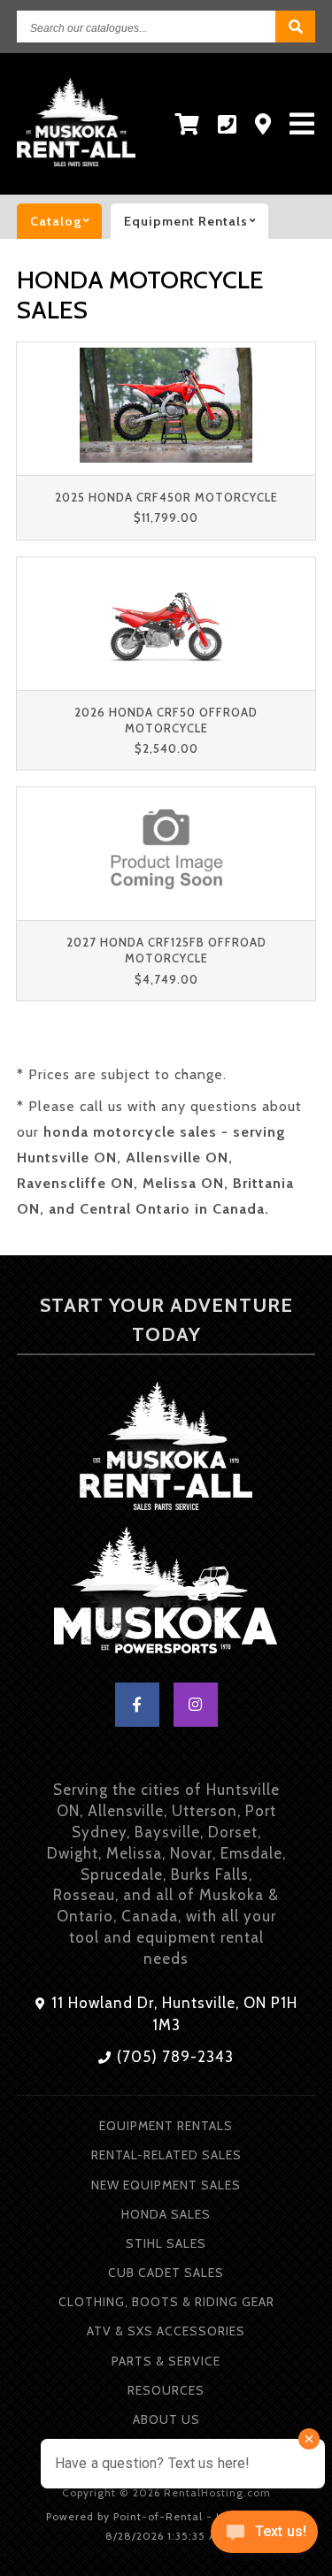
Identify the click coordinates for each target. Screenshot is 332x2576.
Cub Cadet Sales (166, 2273)
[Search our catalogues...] (295, 27)
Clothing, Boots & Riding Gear (166, 2302)
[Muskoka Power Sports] (166, 1594)
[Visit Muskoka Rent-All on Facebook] (137, 1705)
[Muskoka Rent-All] (166, 1449)
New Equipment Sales (166, 2185)
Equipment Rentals (166, 2126)
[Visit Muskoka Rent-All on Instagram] (196, 1705)
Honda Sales (166, 2214)
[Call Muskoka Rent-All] (228, 124)
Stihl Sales (166, 2243)
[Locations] (263, 124)
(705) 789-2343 (173, 2057)
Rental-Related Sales (166, 2155)
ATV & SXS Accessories (166, 2331)
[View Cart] (188, 124)
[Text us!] (264, 2538)
